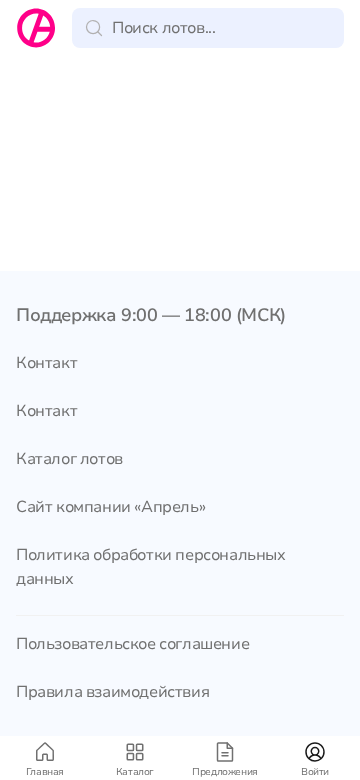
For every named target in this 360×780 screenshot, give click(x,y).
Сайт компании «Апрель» (110, 507)
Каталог (135, 772)
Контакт (46, 363)
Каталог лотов (69, 459)
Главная (45, 772)
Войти (315, 772)
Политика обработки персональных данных (151, 567)
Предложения (225, 772)
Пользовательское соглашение (132, 644)
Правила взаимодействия (112, 692)
